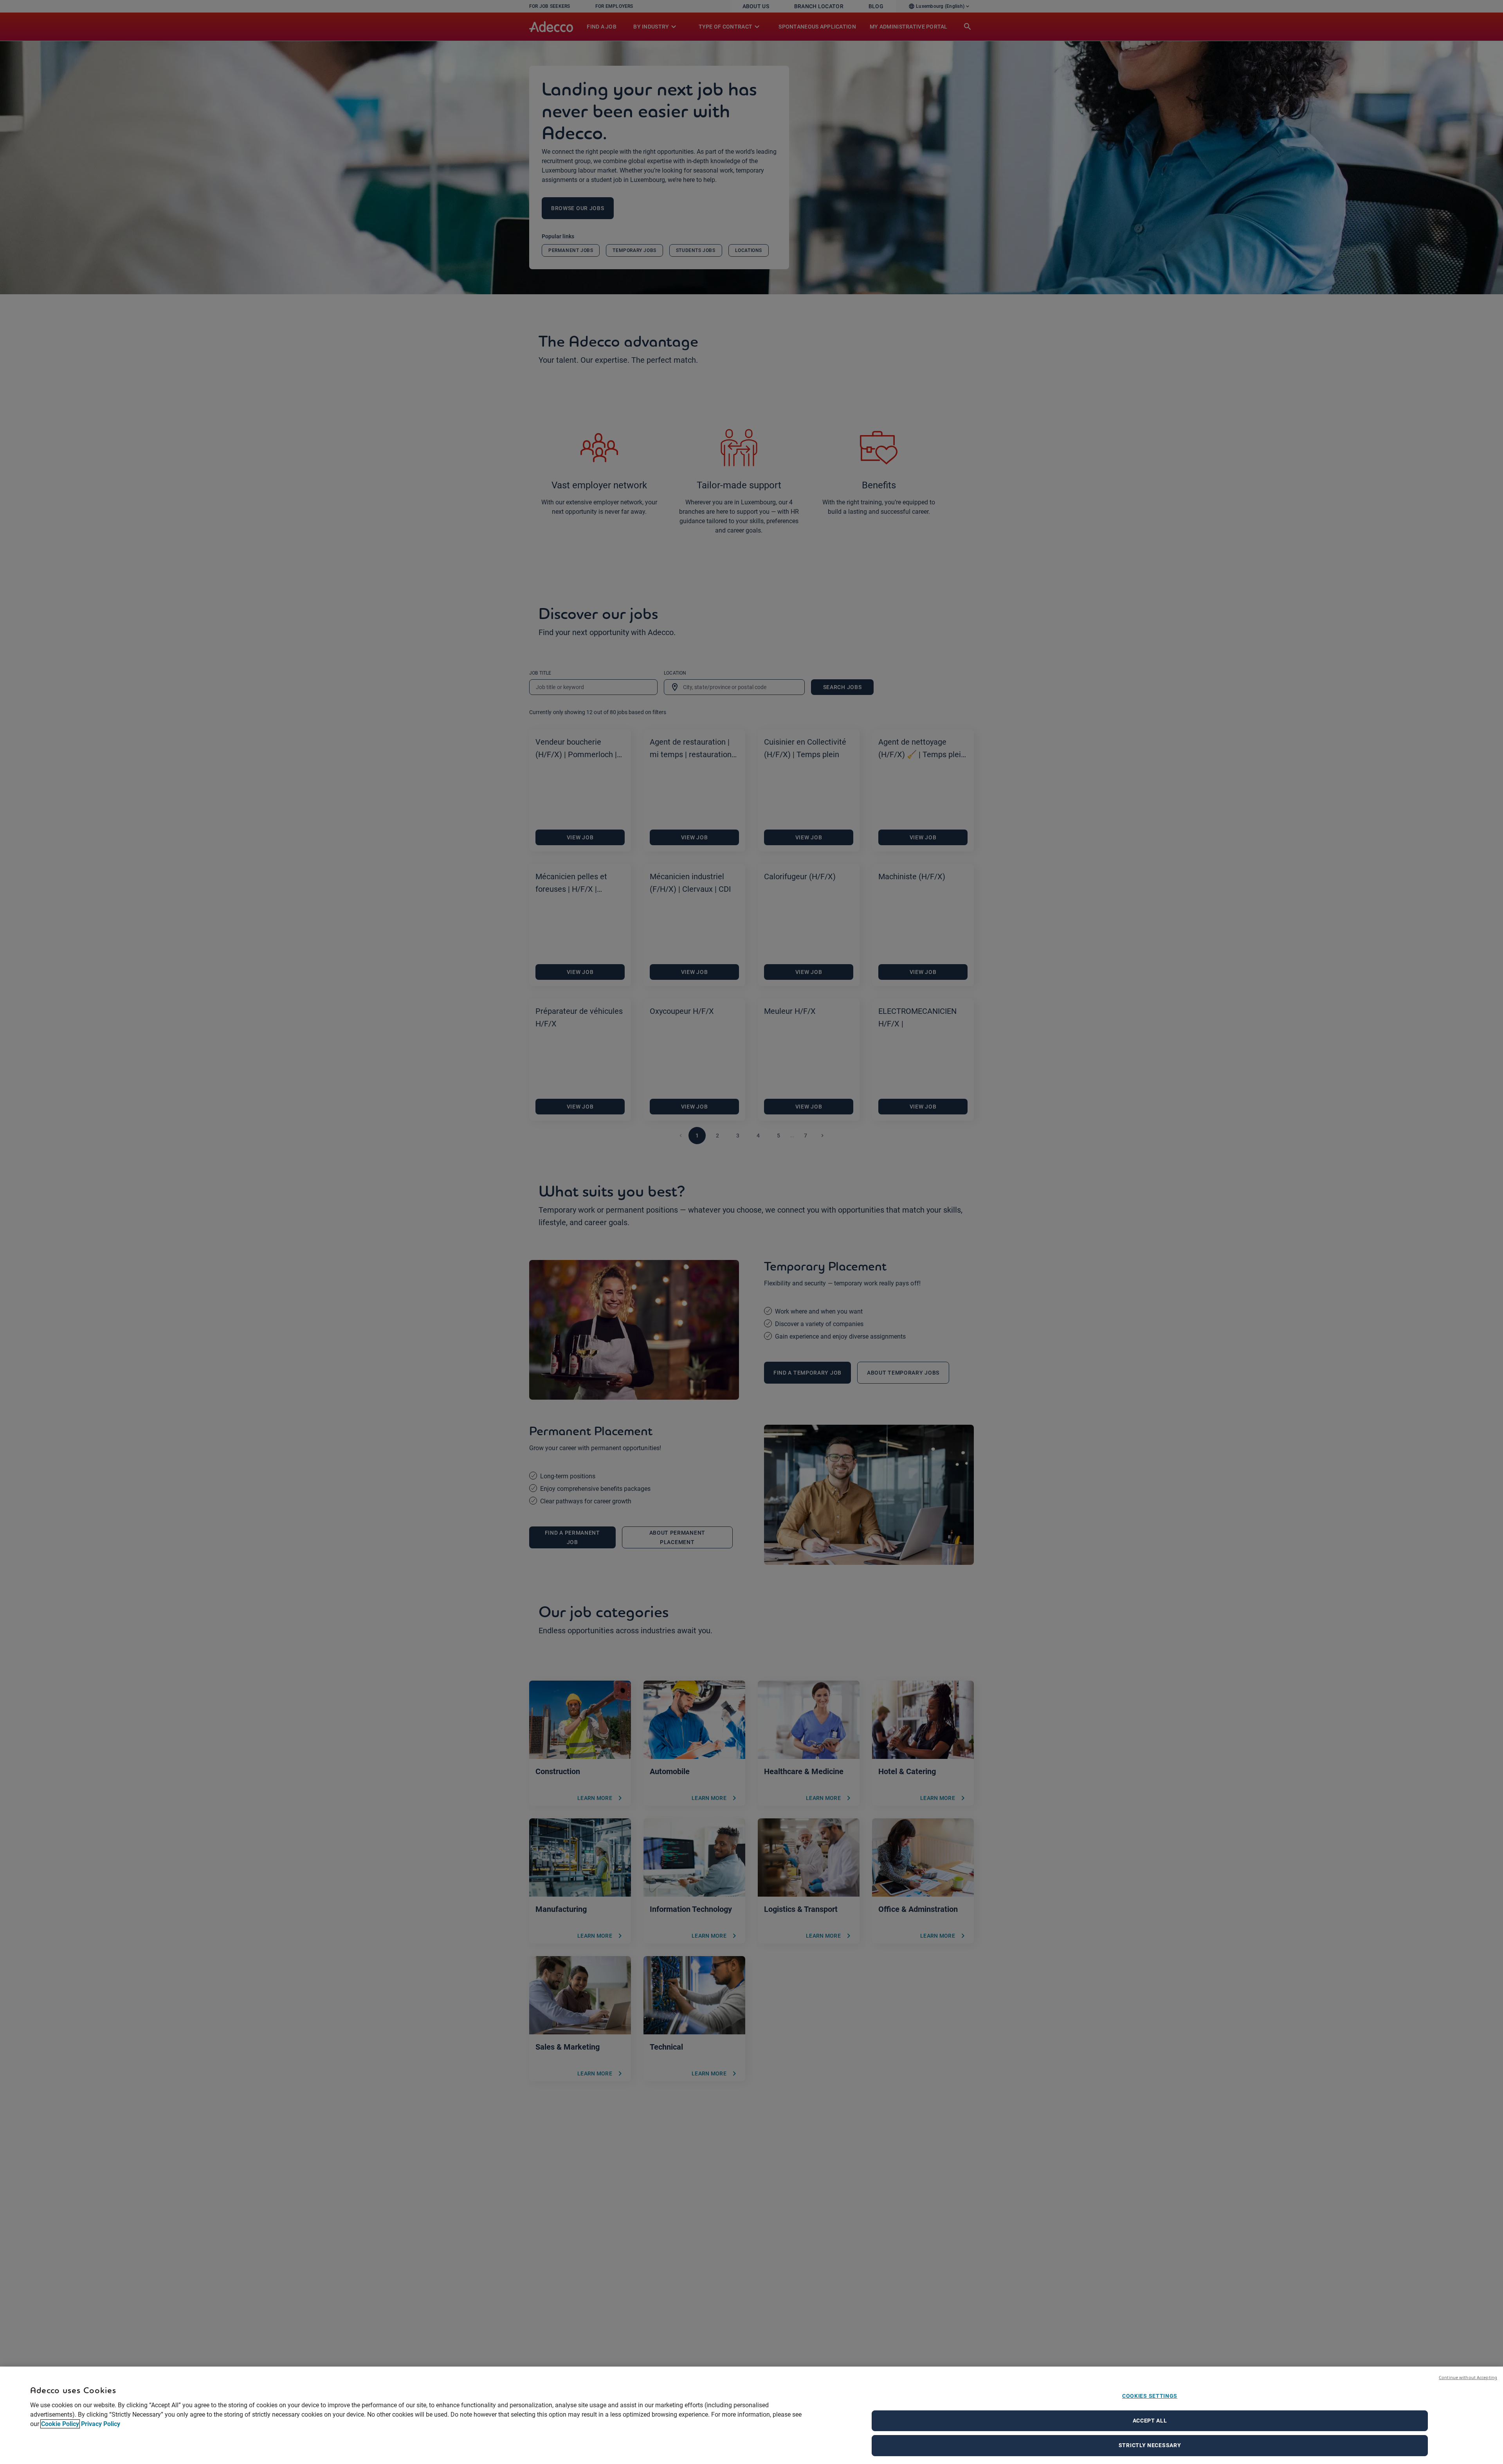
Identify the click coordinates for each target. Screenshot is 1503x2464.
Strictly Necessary (1150, 2445)
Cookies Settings (1150, 2396)
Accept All (1150, 2421)
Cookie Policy (60, 2424)
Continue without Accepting (1468, 2377)
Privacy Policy (101, 2424)
